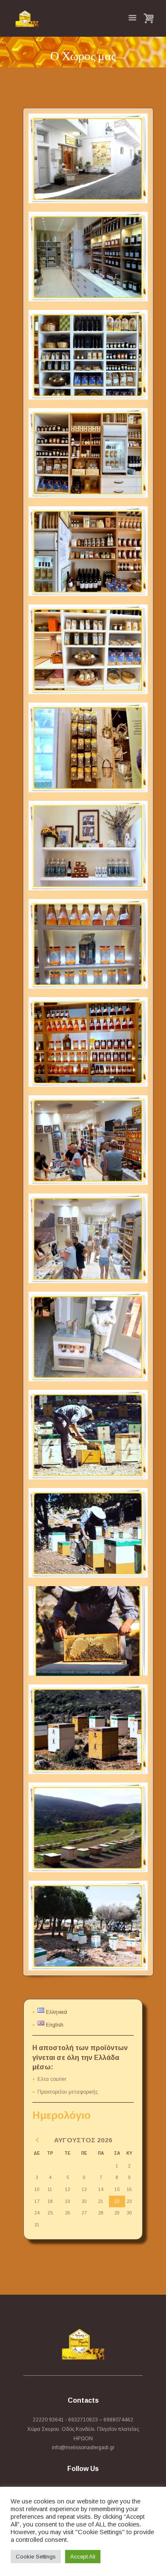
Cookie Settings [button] (36, 2557)
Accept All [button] (83, 2557)
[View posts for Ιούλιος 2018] (37, 2140)
